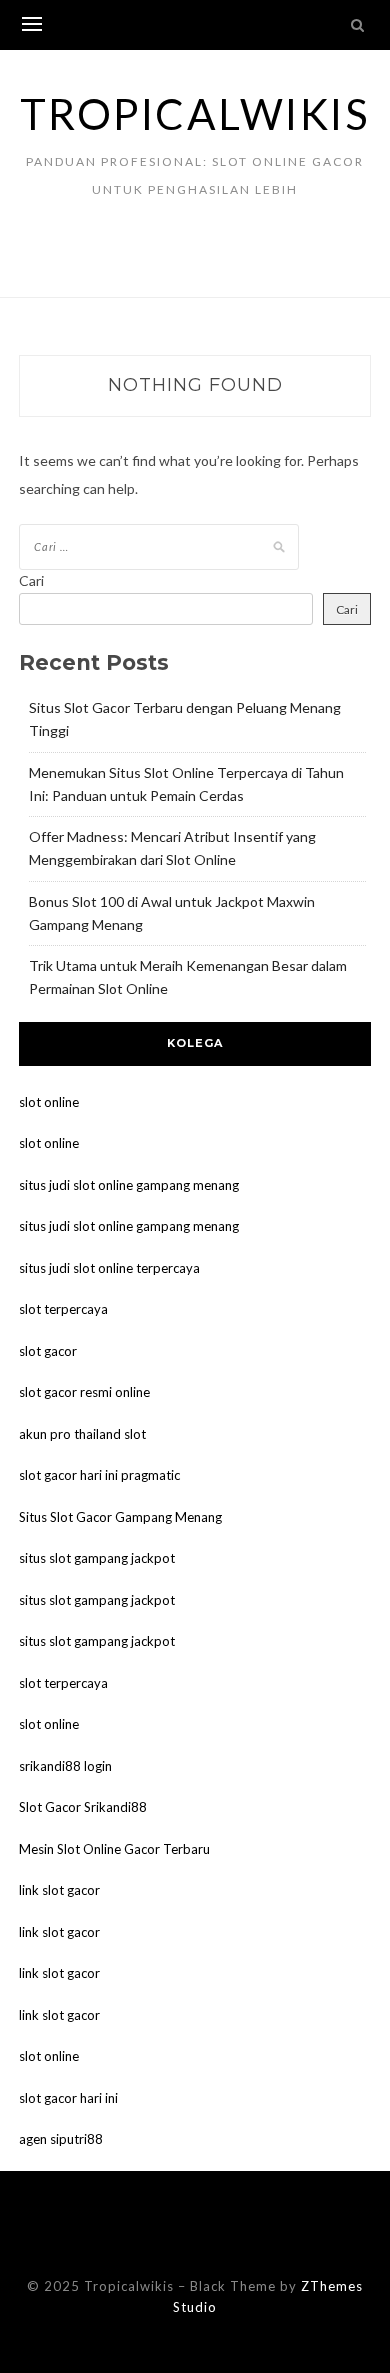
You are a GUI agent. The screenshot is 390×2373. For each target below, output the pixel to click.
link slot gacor (59, 1890)
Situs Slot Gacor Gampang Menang (120, 1517)
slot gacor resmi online (84, 1392)
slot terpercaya (63, 1309)
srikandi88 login (65, 1766)
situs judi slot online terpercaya (109, 1268)
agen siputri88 (61, 2139)
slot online (49, 1102)
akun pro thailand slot (82, 1434)
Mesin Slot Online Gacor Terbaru (114, 1849)
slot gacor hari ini (68, 2098)
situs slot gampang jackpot (97, 1558)
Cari (31, 580)
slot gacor (48, 1351)
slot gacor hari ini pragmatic (99, 1475)
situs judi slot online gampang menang (129, 1185)
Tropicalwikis (195, 114)
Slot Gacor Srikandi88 (83, 1807)
